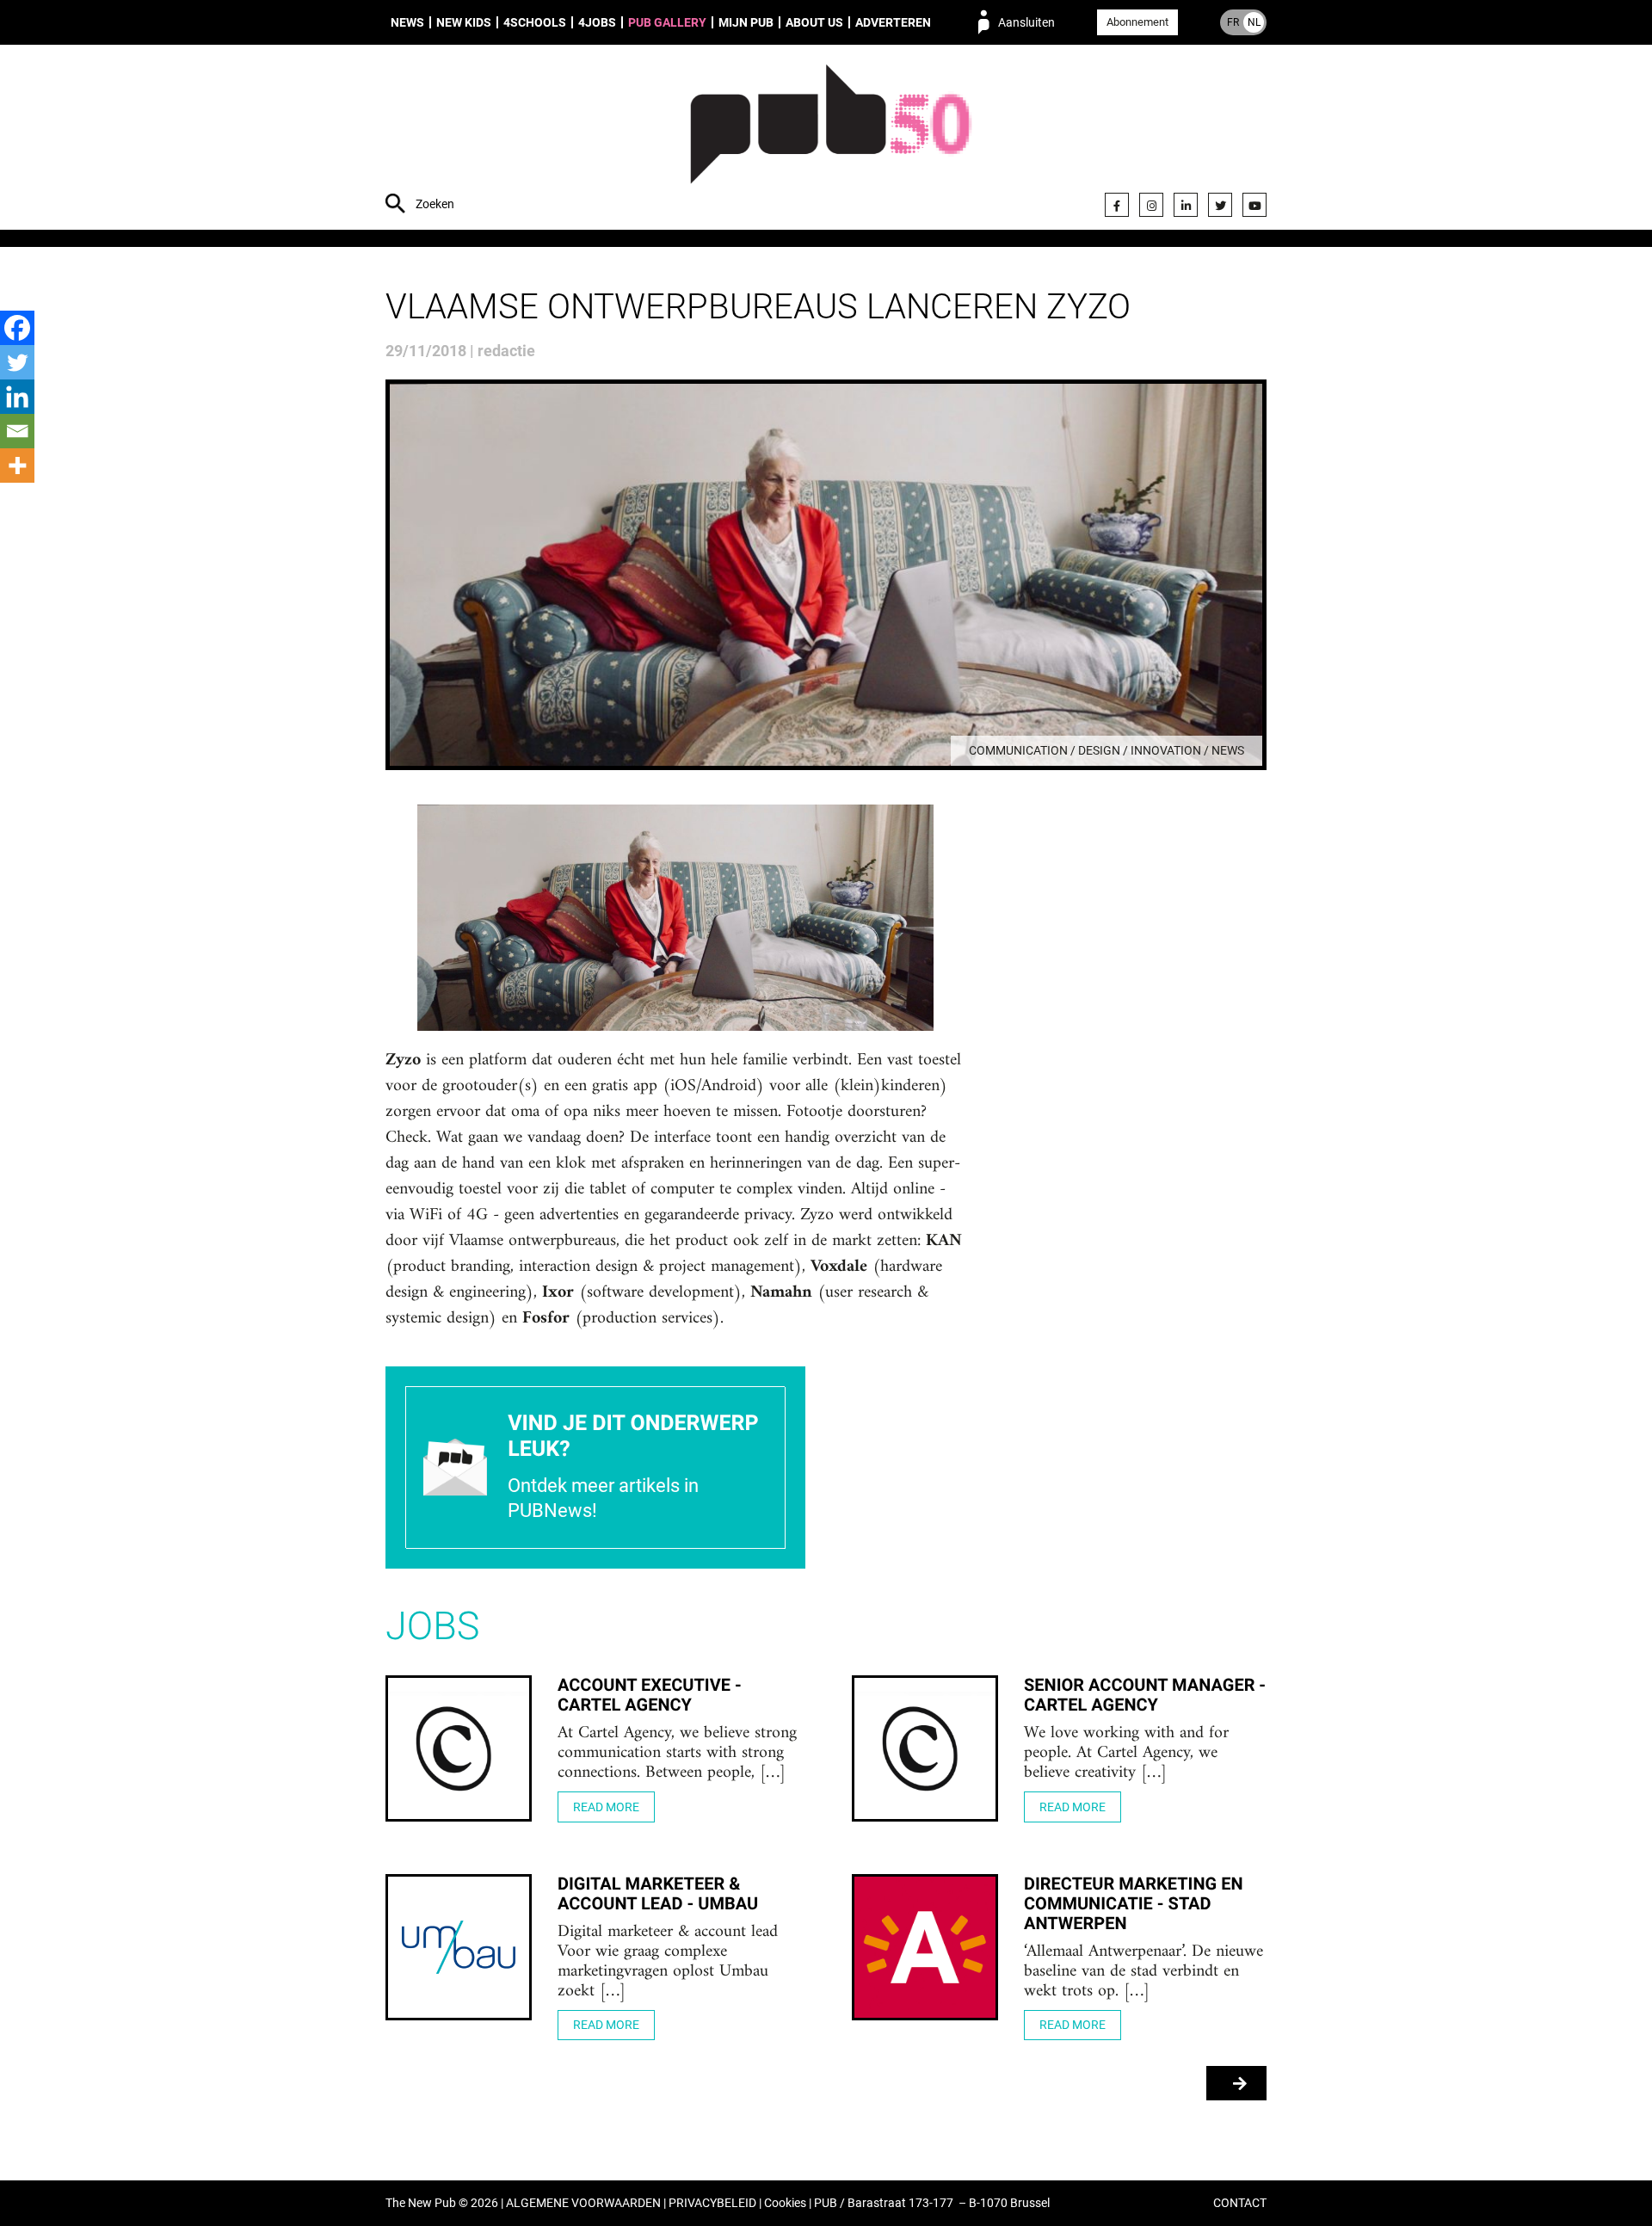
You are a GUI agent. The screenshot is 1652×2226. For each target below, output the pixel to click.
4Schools (535, 22)
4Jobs (597, 22)
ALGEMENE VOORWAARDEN (583, 2203)
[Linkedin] (17, 397)
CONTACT (1240, 2203)
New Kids (464, 22)
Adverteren (893, 22)
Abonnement (1137, 22)
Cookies (785, 2203)
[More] (17, 466)
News (407, 22)
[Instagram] (1151, 205)
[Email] (17, 431)
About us (814, 22)
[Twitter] (1220, 205)
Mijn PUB (746, 22)
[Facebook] (1117, 205)
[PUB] (831, 139)
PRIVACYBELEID (712, 2203)
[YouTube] (1254, 205)
